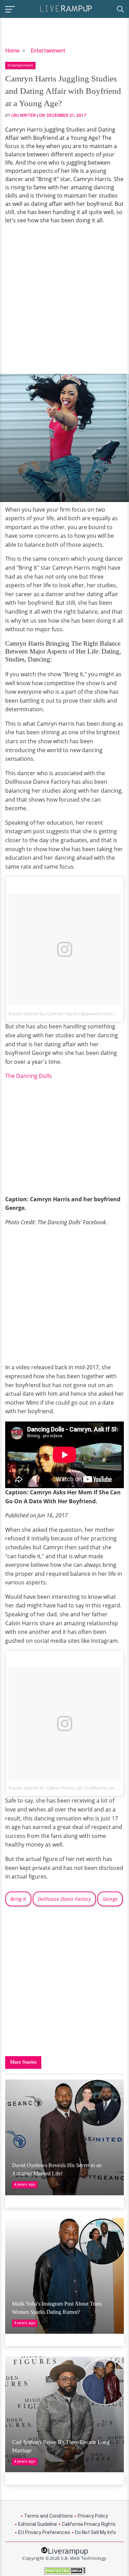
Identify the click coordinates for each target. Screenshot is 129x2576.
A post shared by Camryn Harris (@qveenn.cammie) (65, 1014)
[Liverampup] (66, 8)
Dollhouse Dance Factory (64, 1899)
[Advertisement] (64, 299)
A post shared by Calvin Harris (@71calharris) (58, 1788)
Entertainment (48, 51)
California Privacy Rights (89, 2524)
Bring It (18, 1899)
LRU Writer (24, 115)
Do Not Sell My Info (95, 2532)
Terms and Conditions (49, 2516)
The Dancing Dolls (29, 1076)
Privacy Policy (93, 2516)
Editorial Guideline (38, 2524)
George (110, 1899)
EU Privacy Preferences (44, 2532)
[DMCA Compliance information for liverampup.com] (64, 2571)
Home (12, 51)
